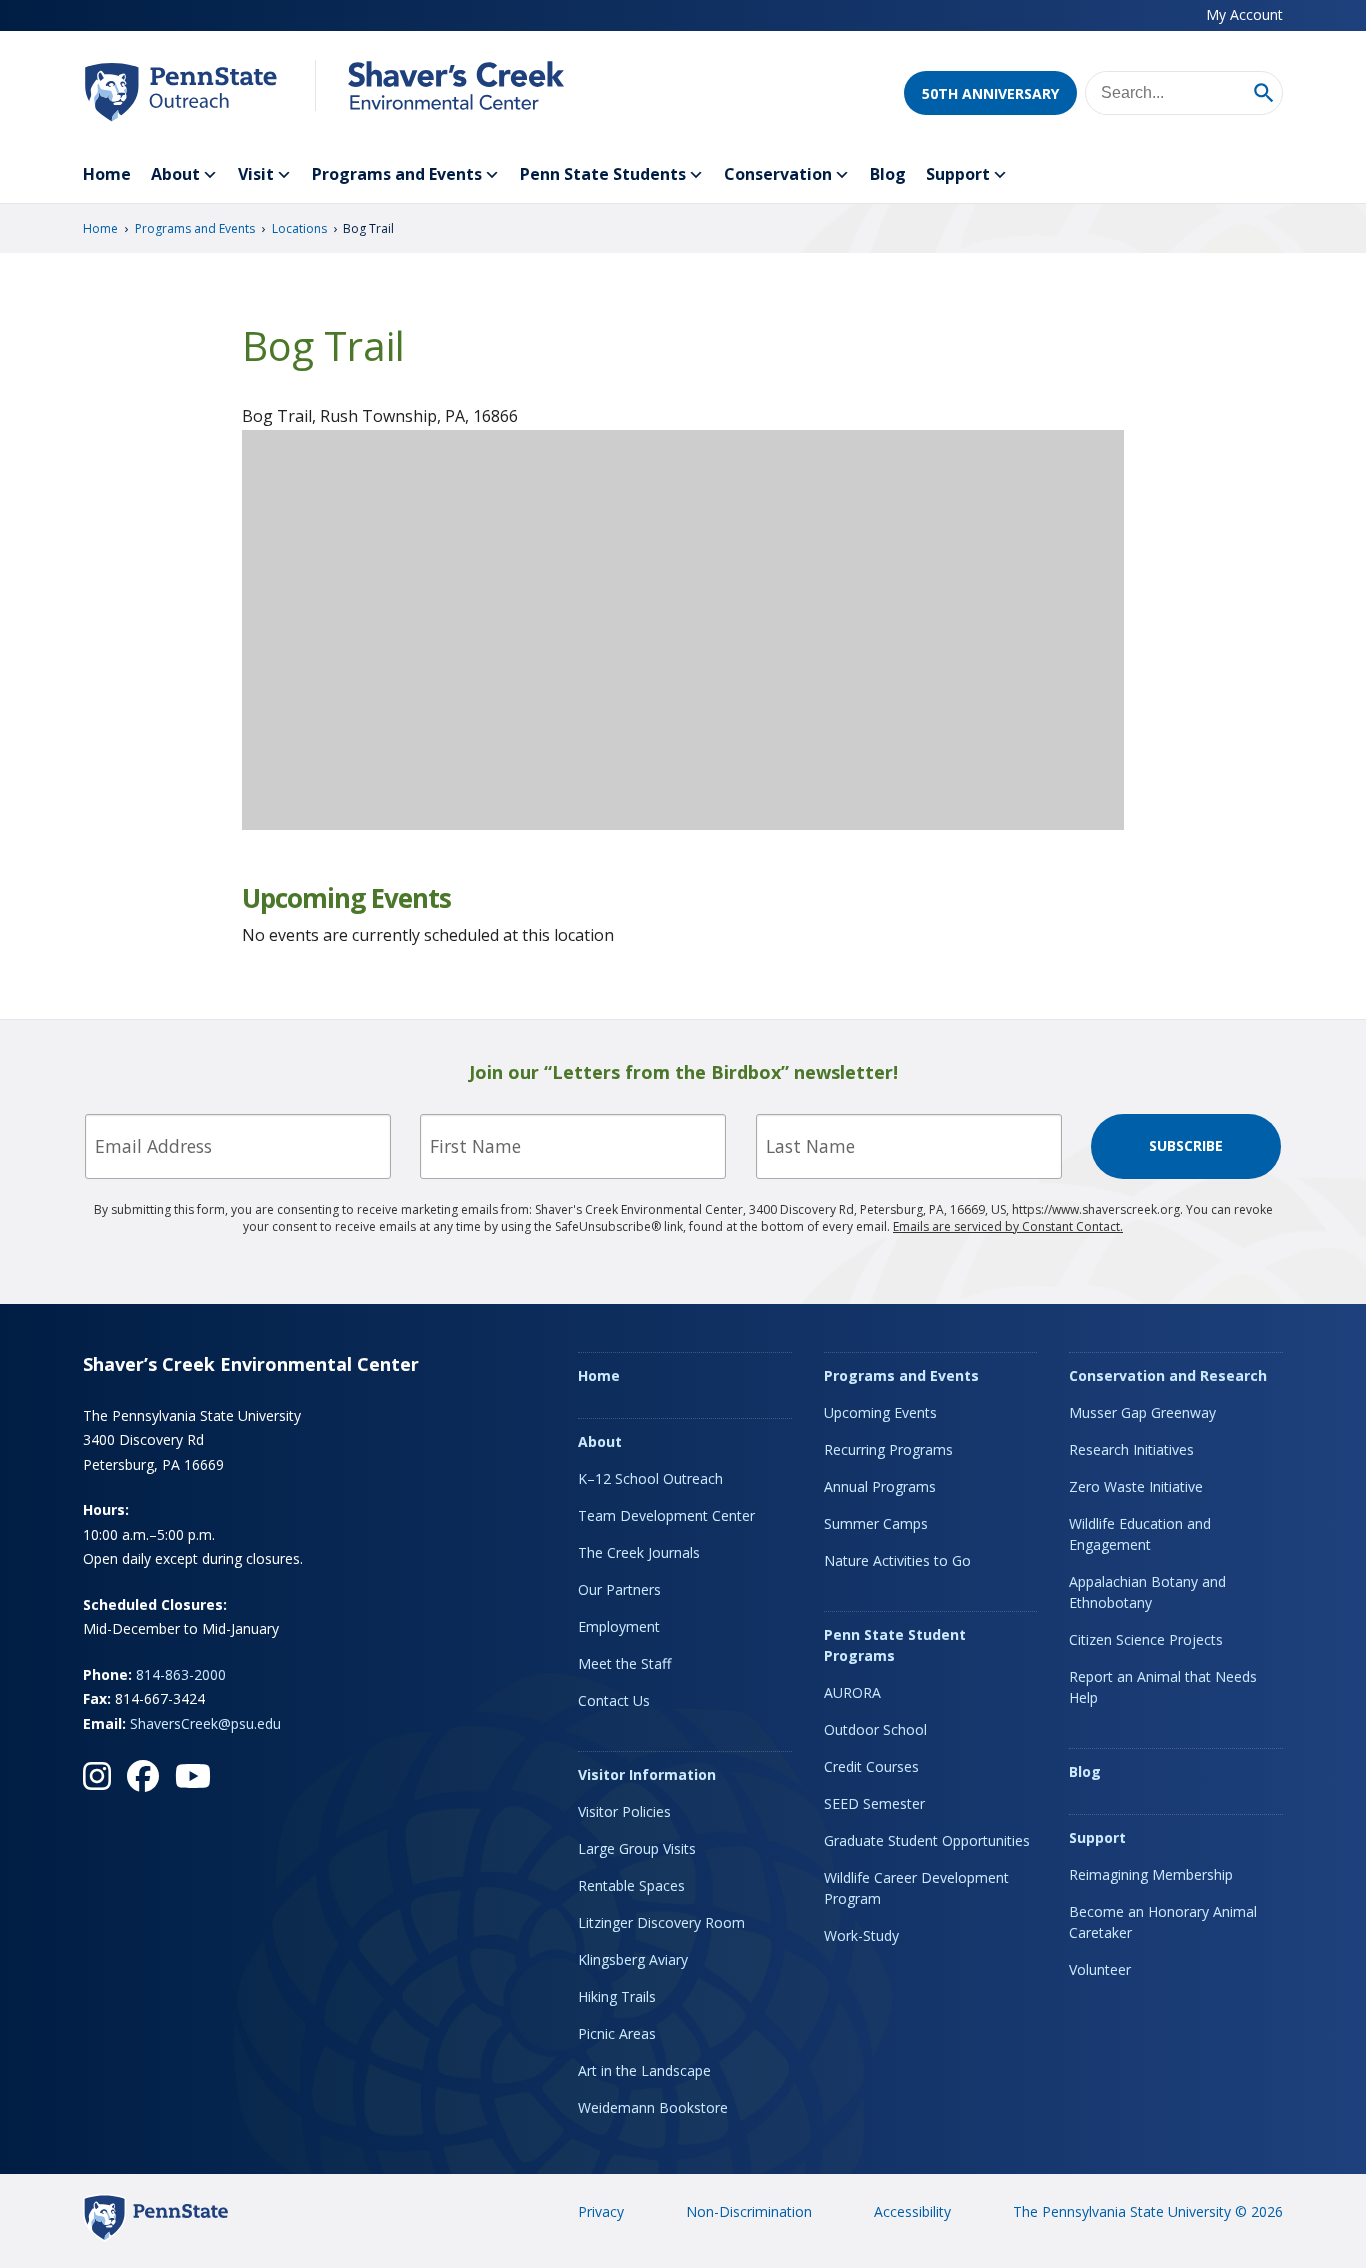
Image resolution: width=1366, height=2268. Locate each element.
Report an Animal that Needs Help (1163, 1687)
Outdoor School (875, 1729)
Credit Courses (871, 1766)
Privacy (601, 2211)
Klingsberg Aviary (633, 1959)
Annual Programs (880, 1486)
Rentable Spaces (631, 1885)
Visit (256, 174)
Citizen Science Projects (1146, 1639)
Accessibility (912, 2211)
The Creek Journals (639, 1552)
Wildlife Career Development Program (916, 1888)
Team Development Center (666, 1515)
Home (107, 174)
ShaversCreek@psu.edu (205, 1723)
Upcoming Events (880, 1412)
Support (958, 174)
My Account (1244, 14)
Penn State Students (603, 174)
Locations (299, 228)
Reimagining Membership (1151, 1874)
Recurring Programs (888, 1449)
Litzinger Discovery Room (661, 1922)
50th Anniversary (990, 93)
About (175, 174)
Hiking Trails (617, 1996)
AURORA (852, 1692)
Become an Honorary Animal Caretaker (1163, 1922)
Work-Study (861, 1935)
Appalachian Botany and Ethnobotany (1147, 1592)
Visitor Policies (624, 1811)
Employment (619, 1626)
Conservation (778, 174)
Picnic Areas (617, 2033)
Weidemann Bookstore (653, 2107)
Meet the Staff (624, 1663)
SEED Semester (874, 1803)
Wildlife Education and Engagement (1140, 1534)
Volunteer (1100, 1969)
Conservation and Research (1168, 1375)
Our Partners (619, 1589)
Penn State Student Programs (895, 1645)
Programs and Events (397, 174)
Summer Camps (876, 1523)
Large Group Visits (637, 1848)
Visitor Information (647, 1774)
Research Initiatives (1131, 1449)
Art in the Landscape (644, 2070)
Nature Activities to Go (897, 1560)
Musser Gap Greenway (1142, 1412)
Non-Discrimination (749, 2211)
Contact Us (614, 1700)
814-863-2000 (181, 1674)
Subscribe (1186, 1145)
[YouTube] (193, 1776)
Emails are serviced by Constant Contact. (1008, 1226)
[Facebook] (143, 1776)
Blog (888, 174)
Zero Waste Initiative (1136, 1486)
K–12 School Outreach (650, 1478)
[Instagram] (97, 1776)
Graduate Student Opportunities (927, 1840)
